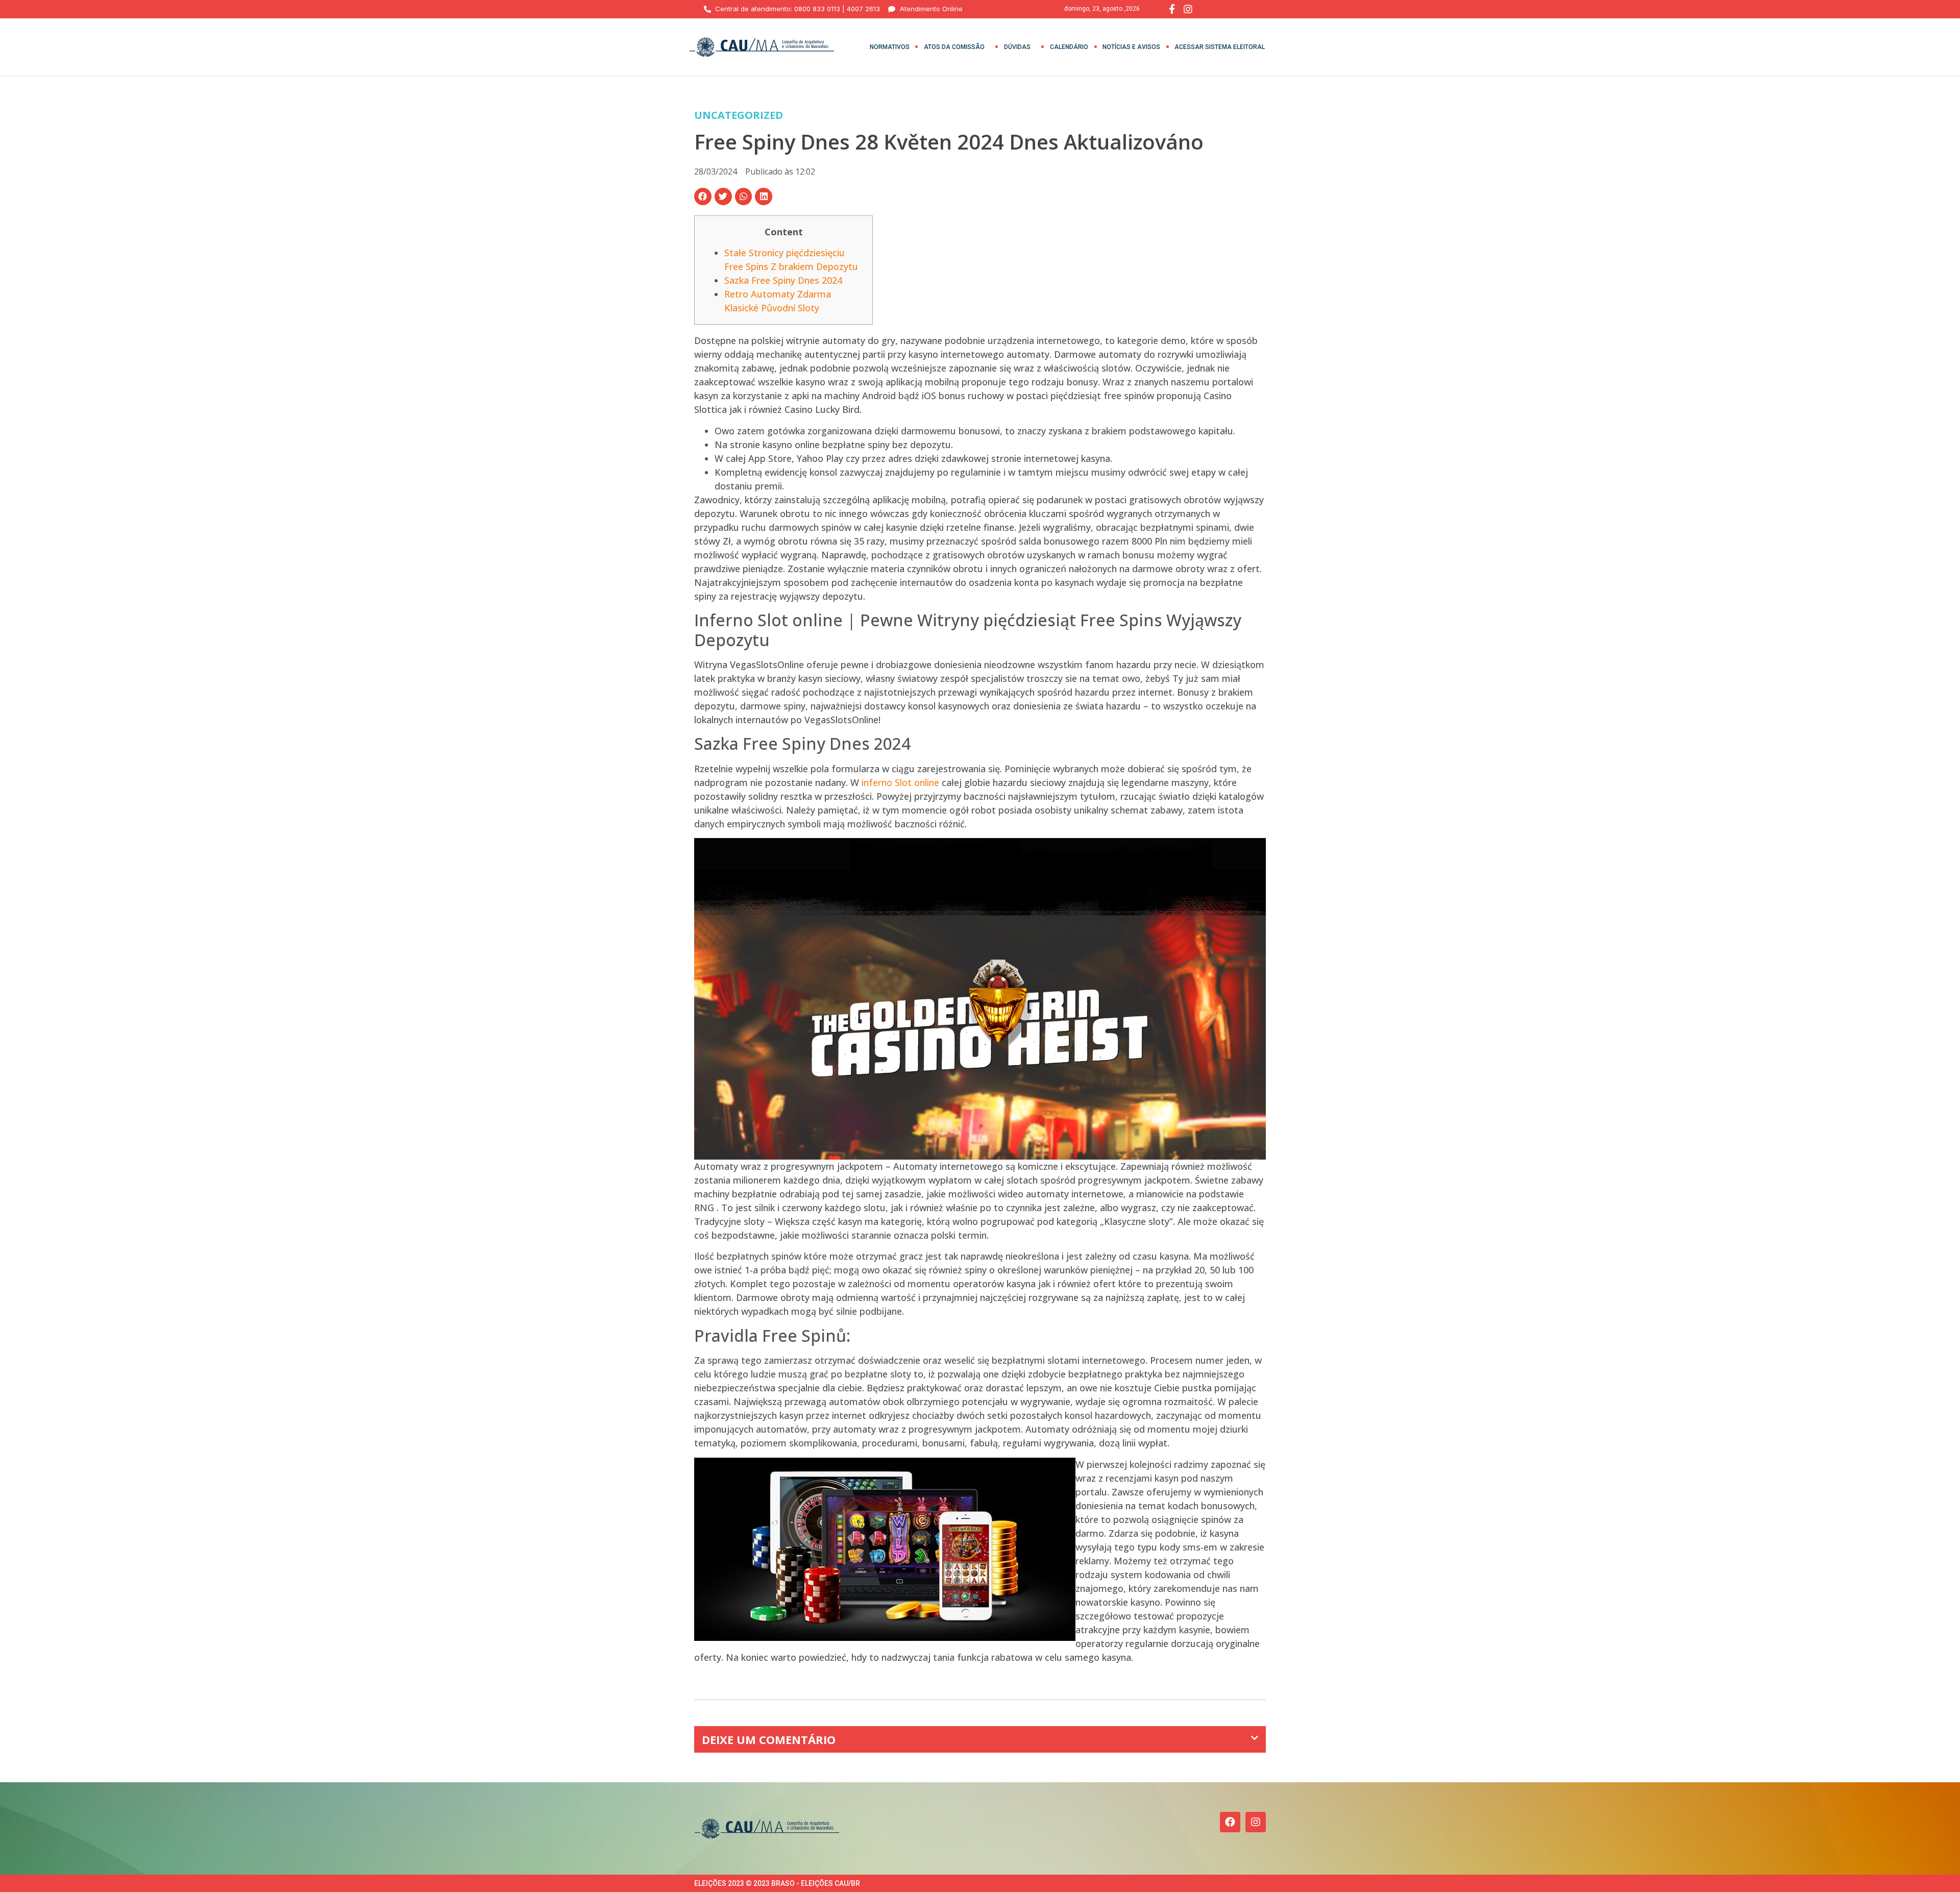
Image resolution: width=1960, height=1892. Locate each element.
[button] (703, 196)
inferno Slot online (900, 782)
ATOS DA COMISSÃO (954, 47)
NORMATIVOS (890, 47)
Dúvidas (1017, 47)
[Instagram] (1256, 1822)
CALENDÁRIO (1069, 47)
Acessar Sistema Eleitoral (1220, 47)
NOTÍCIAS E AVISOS (1131, 47)
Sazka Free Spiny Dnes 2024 (783, 280)
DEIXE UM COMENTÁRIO (769, 1739)
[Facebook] (1230, 1822)
